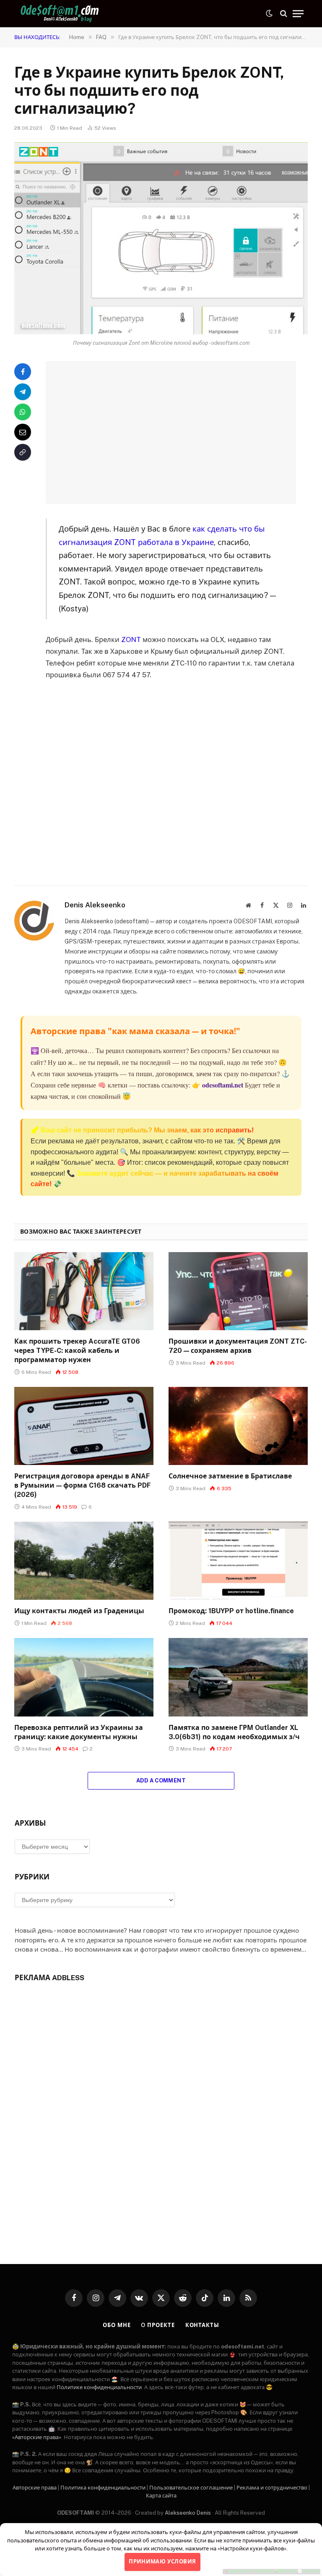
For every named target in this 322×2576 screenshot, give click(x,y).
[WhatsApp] (23, 412)
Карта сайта (161, 2496)
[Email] (23, 432)
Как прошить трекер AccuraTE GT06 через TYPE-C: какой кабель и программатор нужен (77, 1351)
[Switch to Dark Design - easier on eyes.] (269, 13)
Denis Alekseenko (95, 905)
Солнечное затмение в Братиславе (230, 1476)
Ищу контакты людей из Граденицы (79, 1611)
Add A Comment (161, 1781)
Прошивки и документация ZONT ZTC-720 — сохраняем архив (238, 1346)
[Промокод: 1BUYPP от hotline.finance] (238, 1561)
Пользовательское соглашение (191, 2488)
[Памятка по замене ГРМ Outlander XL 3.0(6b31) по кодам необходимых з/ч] (238, 1677)
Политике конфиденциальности (99, 2387)
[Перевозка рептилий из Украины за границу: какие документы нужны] (84, 1677)
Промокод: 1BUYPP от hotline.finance (231, 1611)
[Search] (284, 14)
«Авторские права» (37, 2437)
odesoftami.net (223, 1085)
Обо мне (117, 2325)
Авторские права (35, 2488)
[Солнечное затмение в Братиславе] (238, 1426)
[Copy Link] (23, 452)
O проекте (158, 2325)
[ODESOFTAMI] (60, 14)
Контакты (202, 2325)
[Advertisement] (181, 432)
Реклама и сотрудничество (272, 2488)
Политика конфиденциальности (103, 2488)
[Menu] (298, 14)
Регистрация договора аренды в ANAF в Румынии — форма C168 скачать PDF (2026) (83, 1485)
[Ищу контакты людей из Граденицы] (84, 1561)
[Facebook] (23, 372)
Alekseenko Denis (188, 2513)
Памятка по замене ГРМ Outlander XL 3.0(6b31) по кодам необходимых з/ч (234, 1732)
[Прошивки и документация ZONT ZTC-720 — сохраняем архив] (238, 1291)
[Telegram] (23, 392)
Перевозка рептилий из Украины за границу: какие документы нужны (79, 1732)
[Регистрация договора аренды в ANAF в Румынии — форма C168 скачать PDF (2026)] (84, 1426)
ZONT (131, 639)
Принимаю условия (162, 2562)
